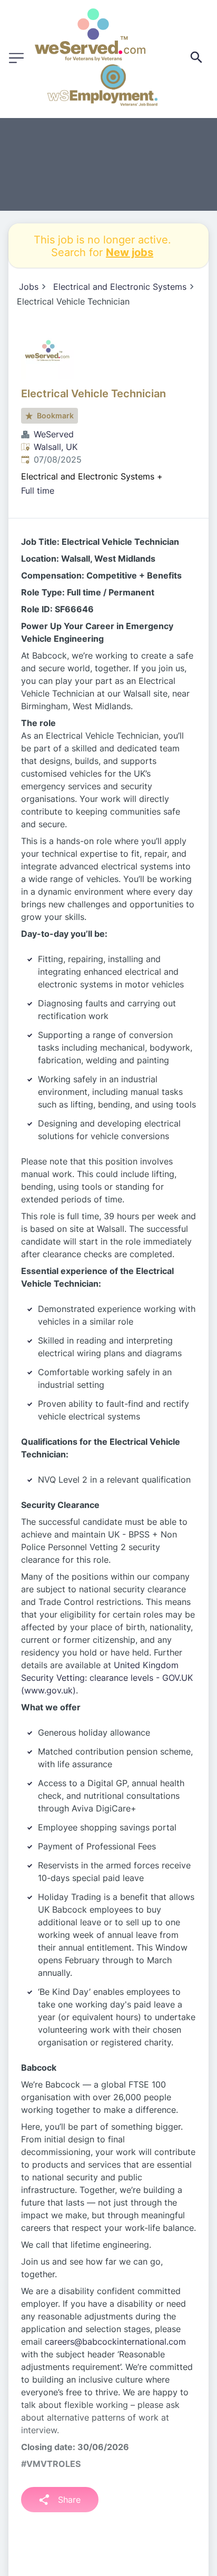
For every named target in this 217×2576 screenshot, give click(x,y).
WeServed (54, 434)
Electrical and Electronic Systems (120, 287)
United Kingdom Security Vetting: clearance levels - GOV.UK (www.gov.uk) (107, 1678)
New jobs (130, 252)
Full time (38, 491)
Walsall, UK (56, 447)
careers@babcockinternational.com (115, 2342)
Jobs (29, 287)
